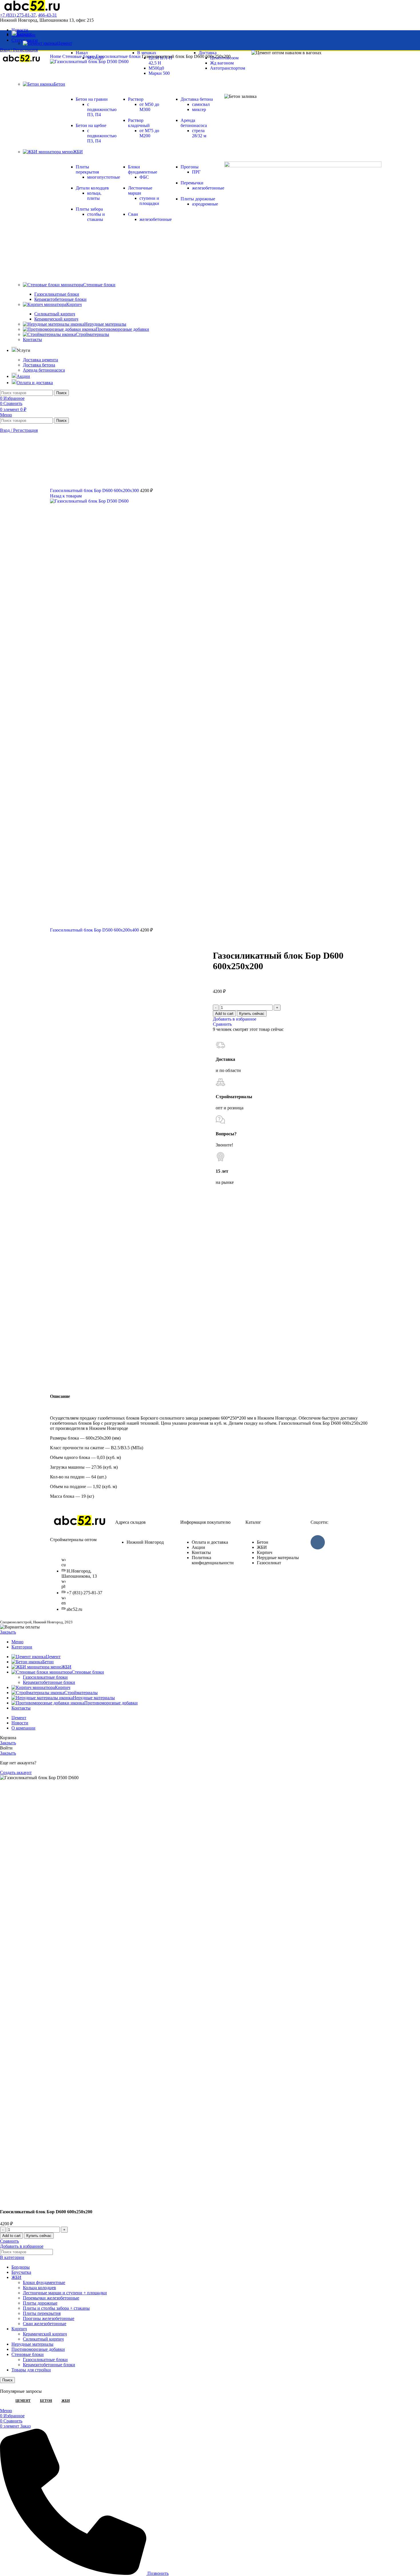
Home (56, 56)
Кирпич (19, 2329)
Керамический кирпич (45, 2334)
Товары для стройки (31, 2370)
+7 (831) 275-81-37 (18, 15)
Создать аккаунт (16, 1772)
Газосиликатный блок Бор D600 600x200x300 (95, 490)
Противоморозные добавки (38, 2349)
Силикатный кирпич (43, 2339)
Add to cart (224, 1014)
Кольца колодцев (39, 2288)
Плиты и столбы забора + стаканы (56, 2308)
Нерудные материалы (32, 2344)
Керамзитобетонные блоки (49, 1682)
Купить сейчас (252, 1014)
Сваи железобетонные (45, 2324)
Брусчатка (21, 2272)
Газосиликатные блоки (119, 56)
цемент (23, 2401)
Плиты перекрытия (42, 2313)
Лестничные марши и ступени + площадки (65, 2293)
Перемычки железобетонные (51, 2298)
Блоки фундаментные (44, 2282)
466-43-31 (47, 15)
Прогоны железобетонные (49, 2318)
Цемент (65, 43)
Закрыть (8, 1632)
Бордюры (21, 2267)
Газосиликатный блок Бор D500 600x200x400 (95, 930)
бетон (46, 2401)
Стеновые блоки (79, 56)
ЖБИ (16, 2277)
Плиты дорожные (40, 2303)
